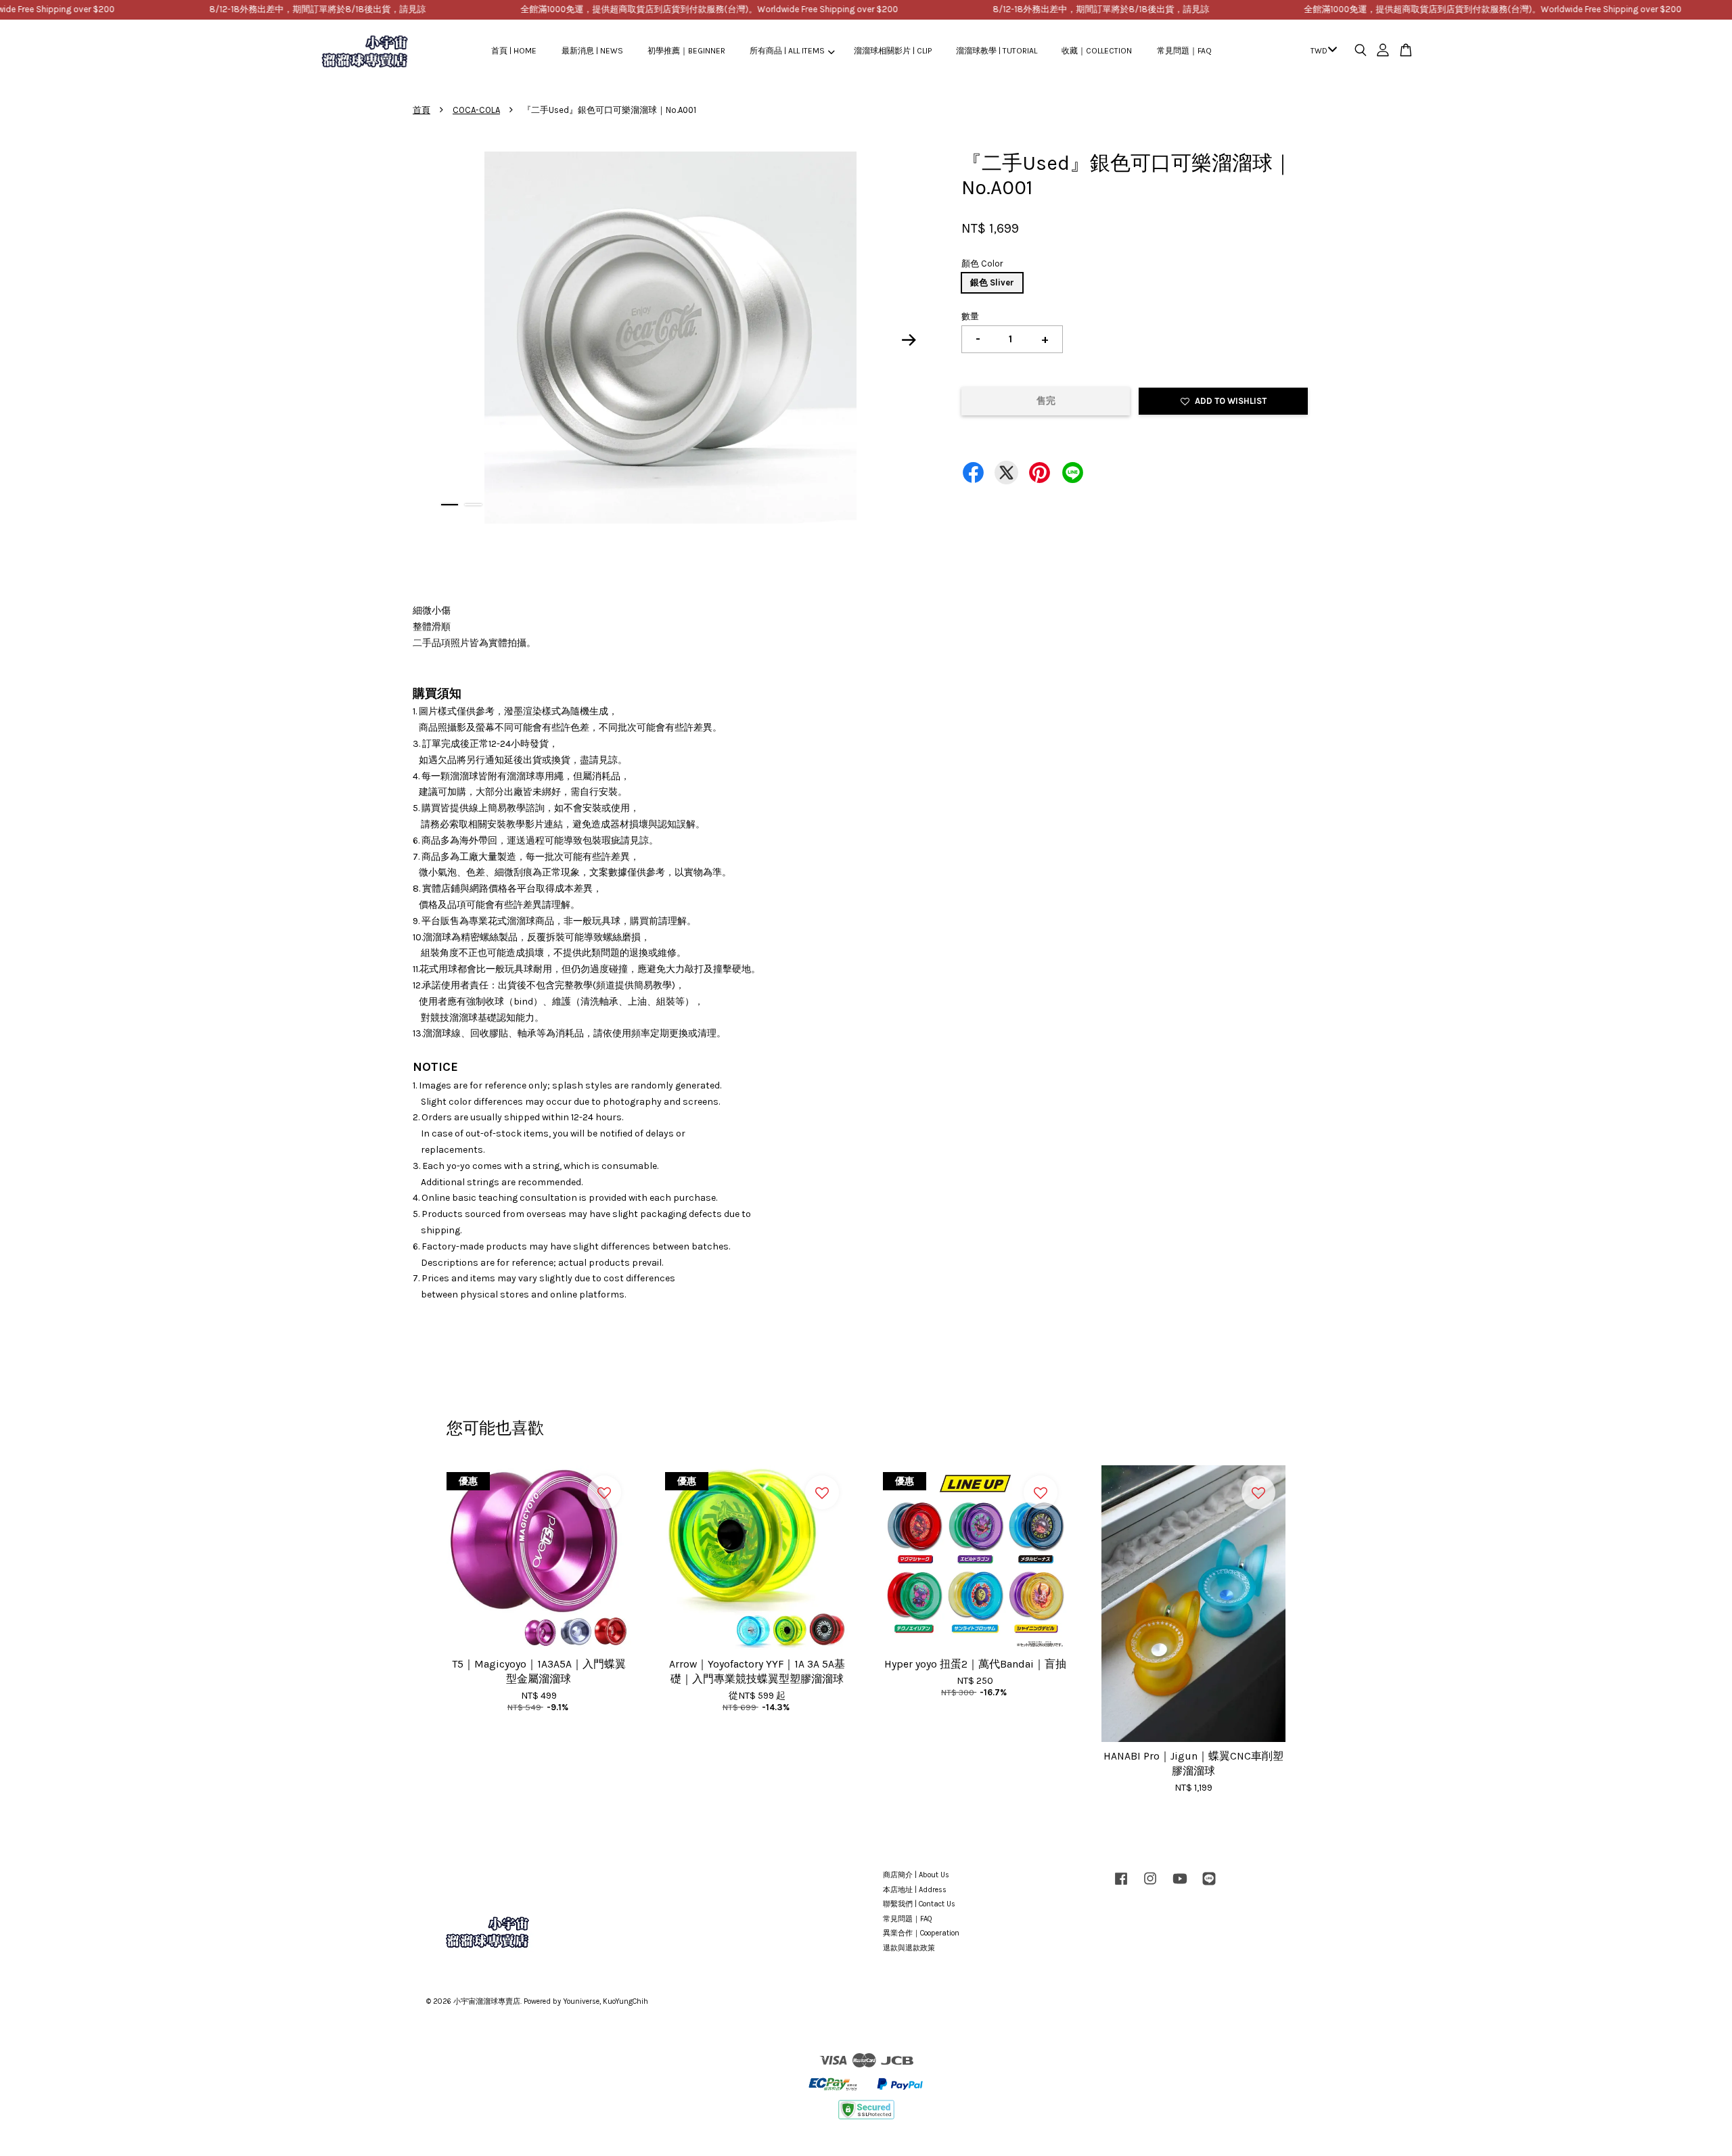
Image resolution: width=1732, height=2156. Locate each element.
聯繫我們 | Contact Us (919, 1904)
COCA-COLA (476, 110)
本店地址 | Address (915, 1890)
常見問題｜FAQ (1184, 51)
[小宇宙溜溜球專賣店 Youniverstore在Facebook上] (1121, 1886)
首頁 (421, 110)
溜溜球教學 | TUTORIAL (997, 51)
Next (909, 340)
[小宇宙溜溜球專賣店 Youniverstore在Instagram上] (1150, 1886)
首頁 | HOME (514, 51)
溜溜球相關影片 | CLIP (893, 51)
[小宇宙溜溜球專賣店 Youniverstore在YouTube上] (1180, 1886)
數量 (970, 316)
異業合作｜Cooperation (921, 1933)
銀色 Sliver (992, 282)
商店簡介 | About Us (916, 1875)
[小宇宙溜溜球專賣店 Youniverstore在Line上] (1209, 1886)
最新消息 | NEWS (592, 51)
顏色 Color (982, 263)
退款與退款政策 (909, 1948)
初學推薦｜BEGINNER (686, 51)
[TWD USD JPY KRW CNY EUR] (1321, 51)
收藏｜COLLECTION (1097, 51)
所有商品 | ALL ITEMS (787, 51)
